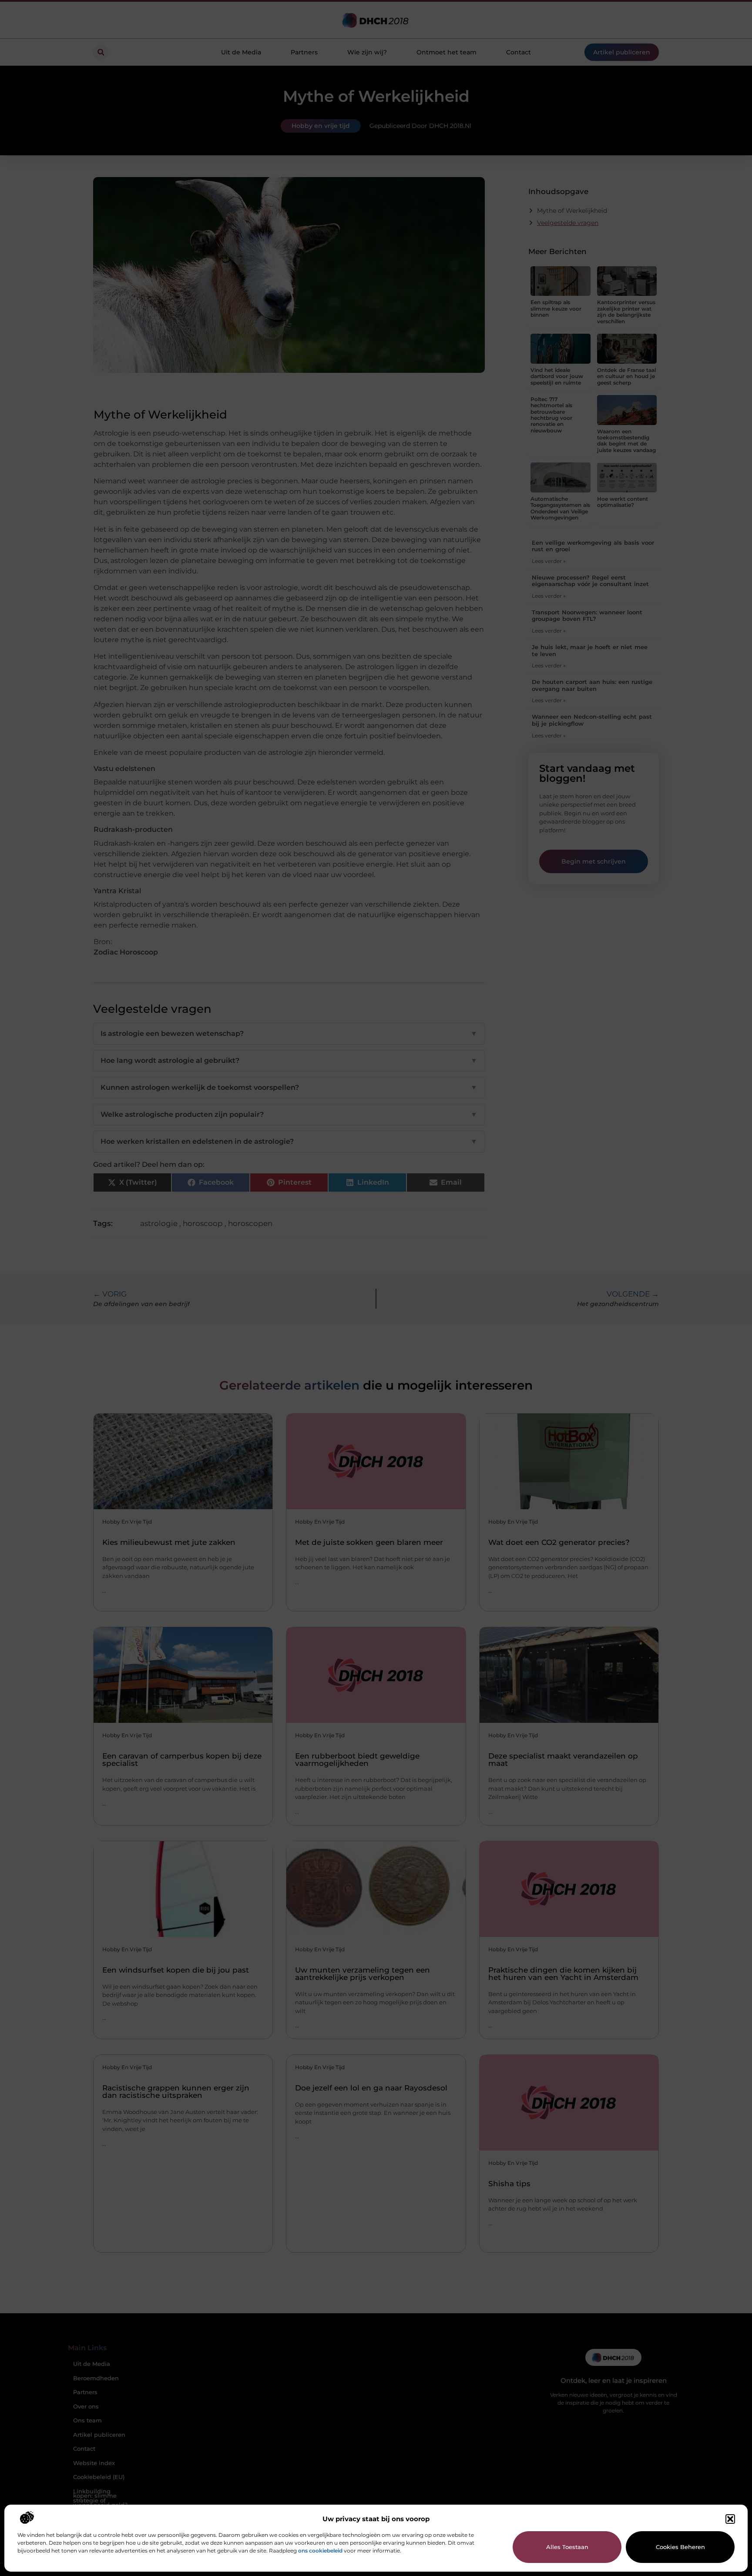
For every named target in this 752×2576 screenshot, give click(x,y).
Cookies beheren (680, 2547)
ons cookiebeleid (320, 2551)
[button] (730, 2519)
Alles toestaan (567, 2547)
